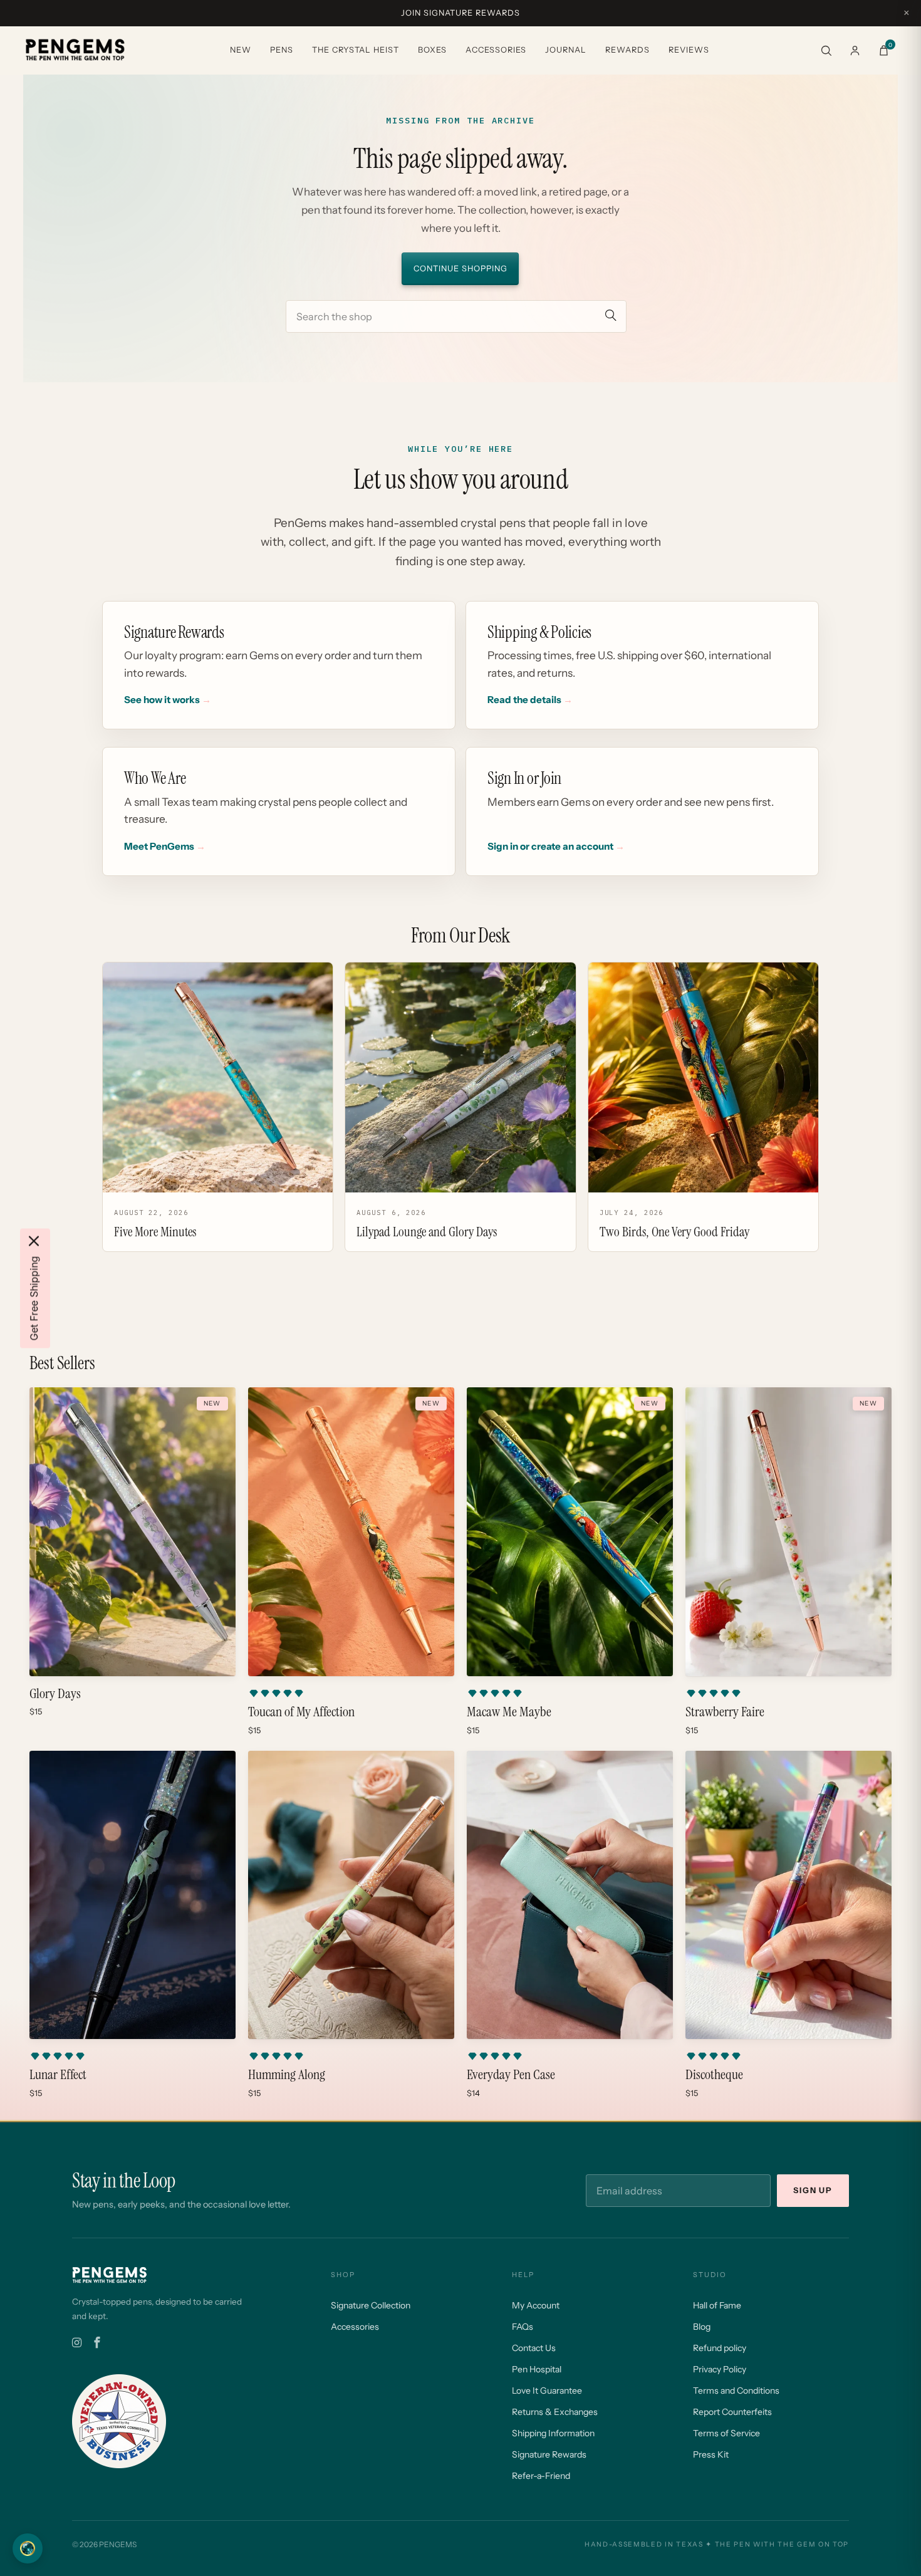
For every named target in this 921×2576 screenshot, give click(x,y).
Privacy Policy (720, 2369)
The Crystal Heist (356, 50)
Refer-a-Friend (541, 2476)
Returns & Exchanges (555, 2412)
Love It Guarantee (547, 2391)
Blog (702, 2327)
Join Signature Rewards (460, 13)
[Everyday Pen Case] (570, 1895)
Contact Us (534, 2348)
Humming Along (287, 2075)
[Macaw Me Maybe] (570, 1532)
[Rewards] (28, 2548)
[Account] (855, 50)
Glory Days (55, 1694)
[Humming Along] (351, 1895)
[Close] (34, 1241)
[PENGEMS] (75, 50)
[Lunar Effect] (133, 1895)
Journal (566, 50)
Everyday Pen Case (511, 2075)
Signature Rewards (549, 2454)
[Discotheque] (788, 1895)
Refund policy (720, 2348)
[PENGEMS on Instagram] (77, 2343)
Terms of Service (726, 2433)
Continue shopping (460, 269)
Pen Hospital (537, 2369)
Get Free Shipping (34, 1298)
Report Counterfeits (732, 2412)
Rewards (627, 50)
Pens (282, 50)
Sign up (813, 2190)
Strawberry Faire (725, 1712)
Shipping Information (553, 2433)
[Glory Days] (133, 1532)
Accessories (496, 50)
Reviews (689, 50)
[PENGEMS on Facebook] (97, 2343)
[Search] (826, 50)
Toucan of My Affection (301, 1712)
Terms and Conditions (736, 2391)
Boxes (432, 50)
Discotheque (714, 2075)
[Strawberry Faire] (788, 1532)
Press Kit (711, 2454)
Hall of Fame (717, 2305)
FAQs (523, 2327)
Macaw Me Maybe (509, 1712)
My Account (536, 2305)
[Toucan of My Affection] (351, 1532)
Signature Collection (371, 2305)
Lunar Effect (58, 2075)
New (241, 50)
